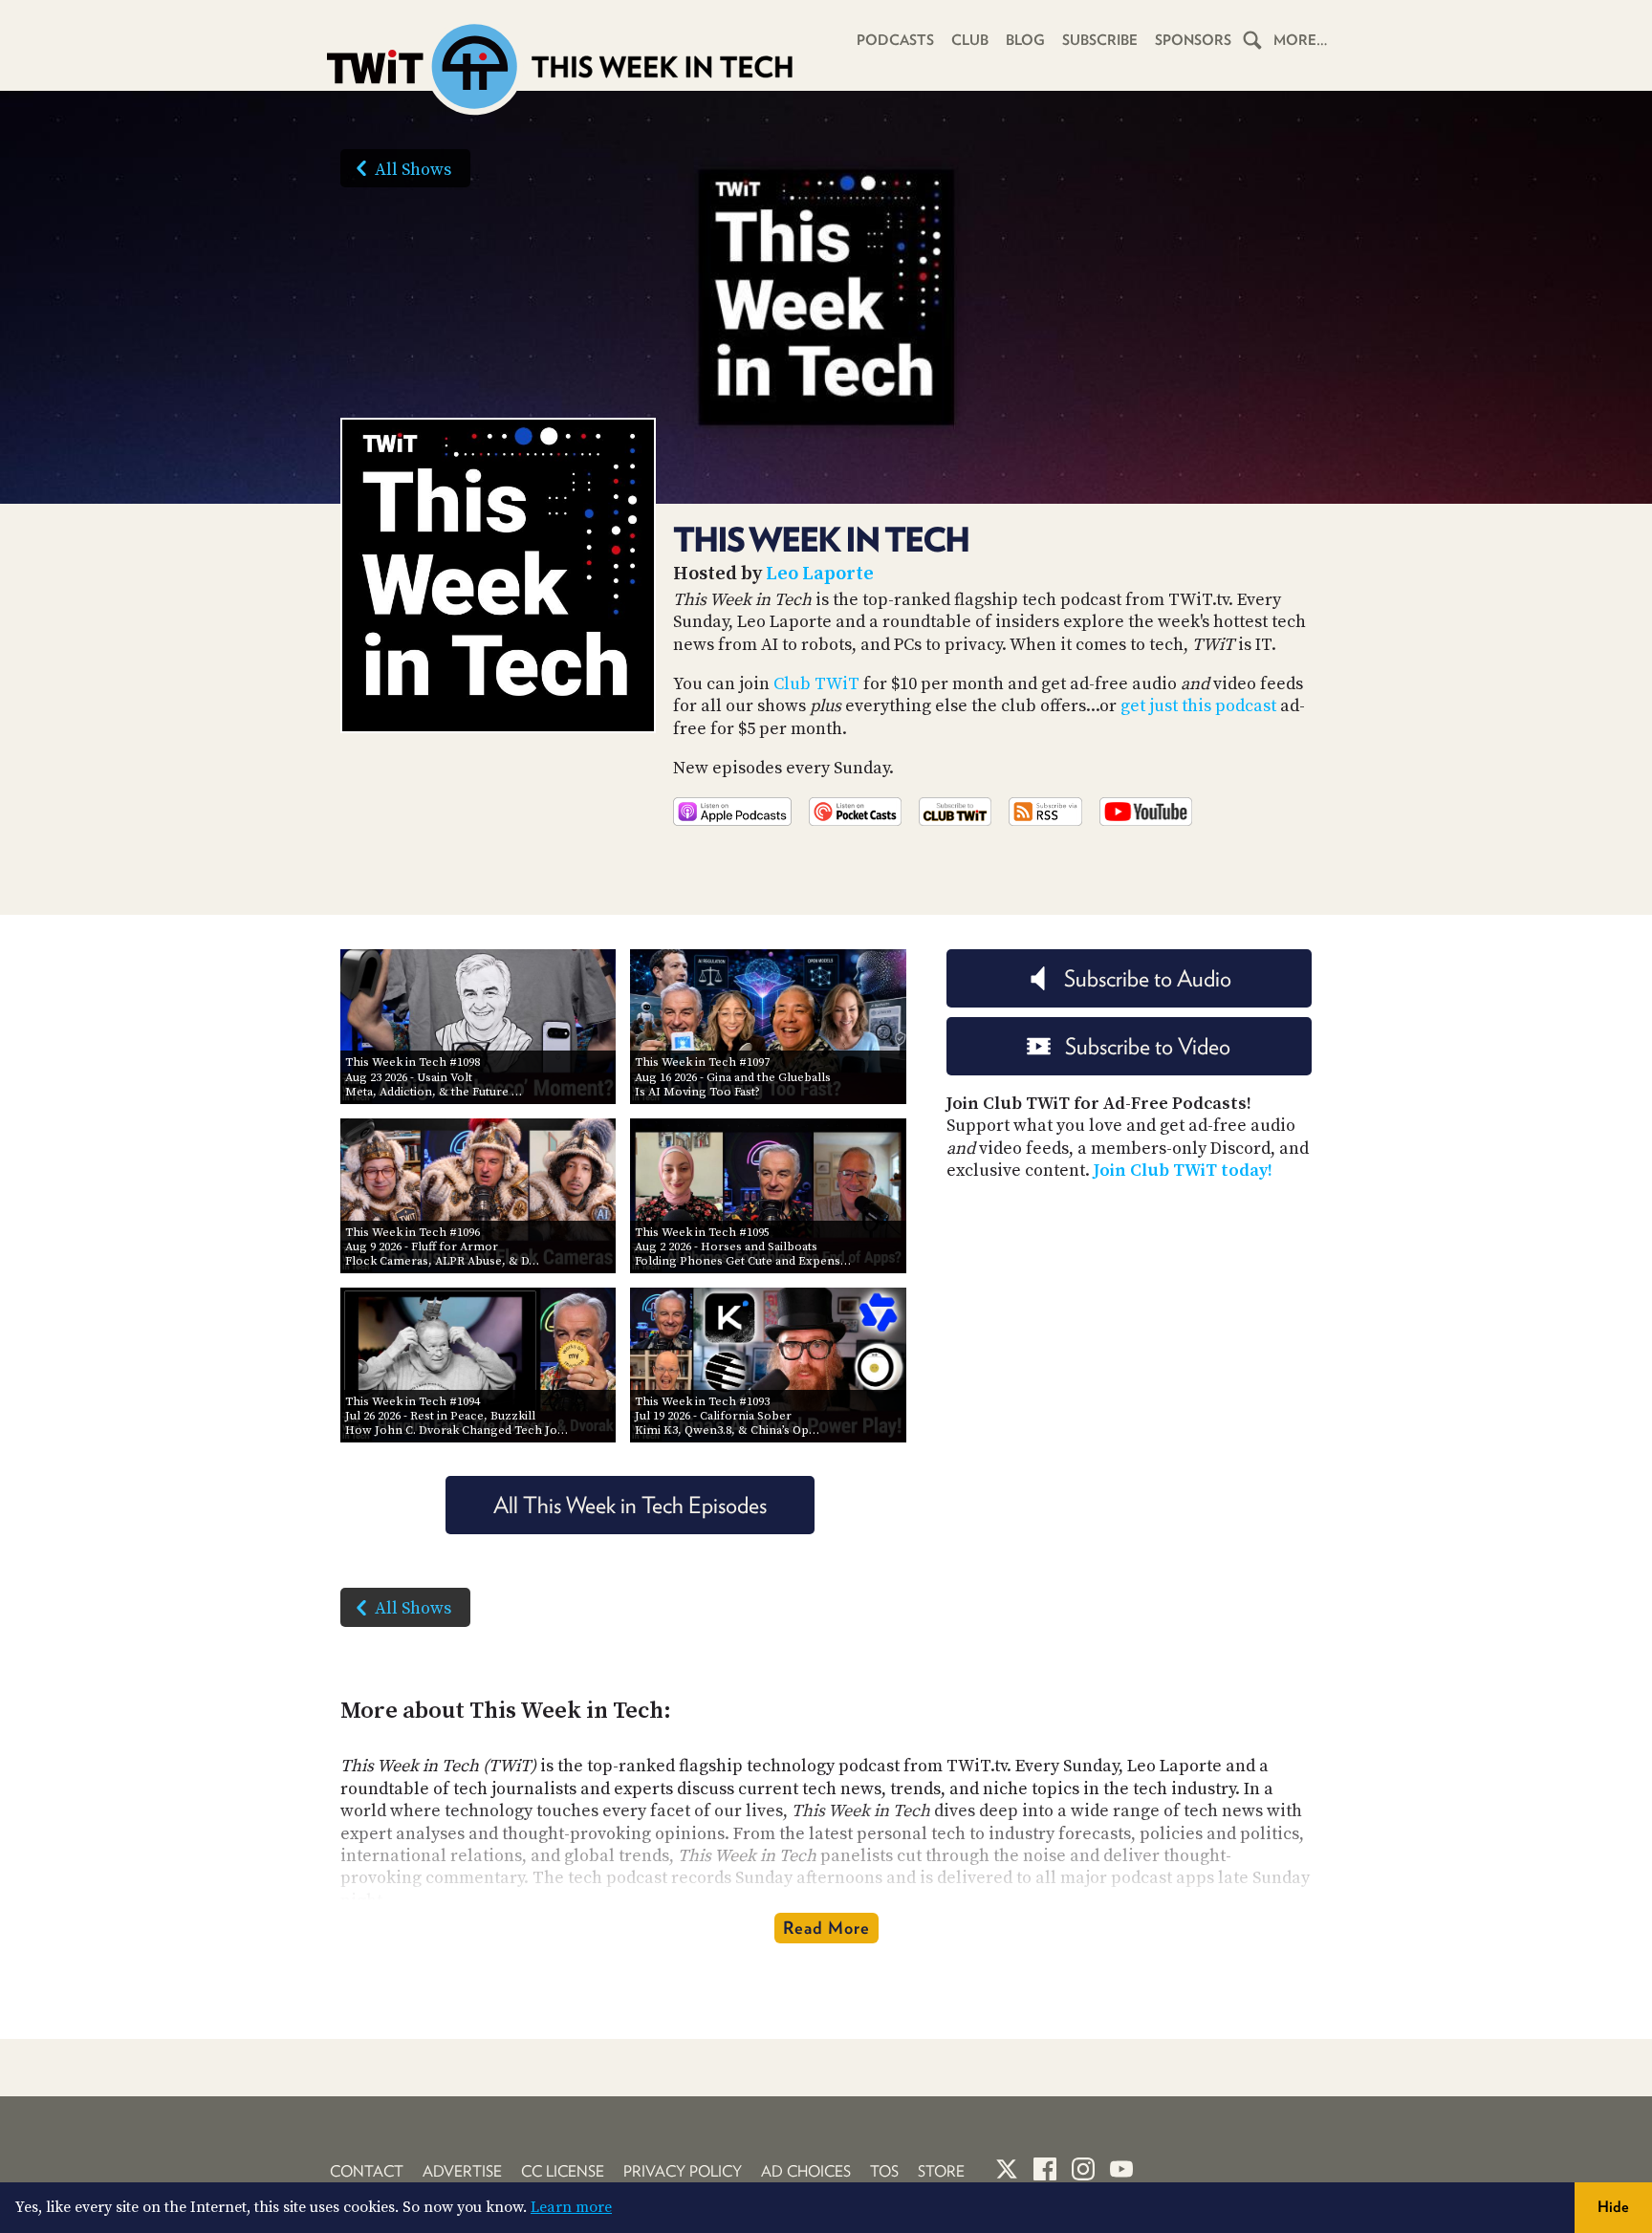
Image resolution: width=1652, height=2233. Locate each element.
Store (941, 2171)
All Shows (413, 170)
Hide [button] (1613, 2207)
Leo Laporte (820, 574)
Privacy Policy (683, 2171)
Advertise (462, 2171)
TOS (884, 2171)
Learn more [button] (571, 2207)
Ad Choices (806, 2171)
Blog (1025, 40)
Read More (826, 1928)
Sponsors (1193, 40)
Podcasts (895, 40)
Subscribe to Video (1148, 1046)
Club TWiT (816, 684)
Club (970, 40)
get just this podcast (1198, 706)
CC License (563, 2171)
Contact (367, 2171)
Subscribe (1100, 40)
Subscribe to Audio (1148, 978)
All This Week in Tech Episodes (630, 1505)
